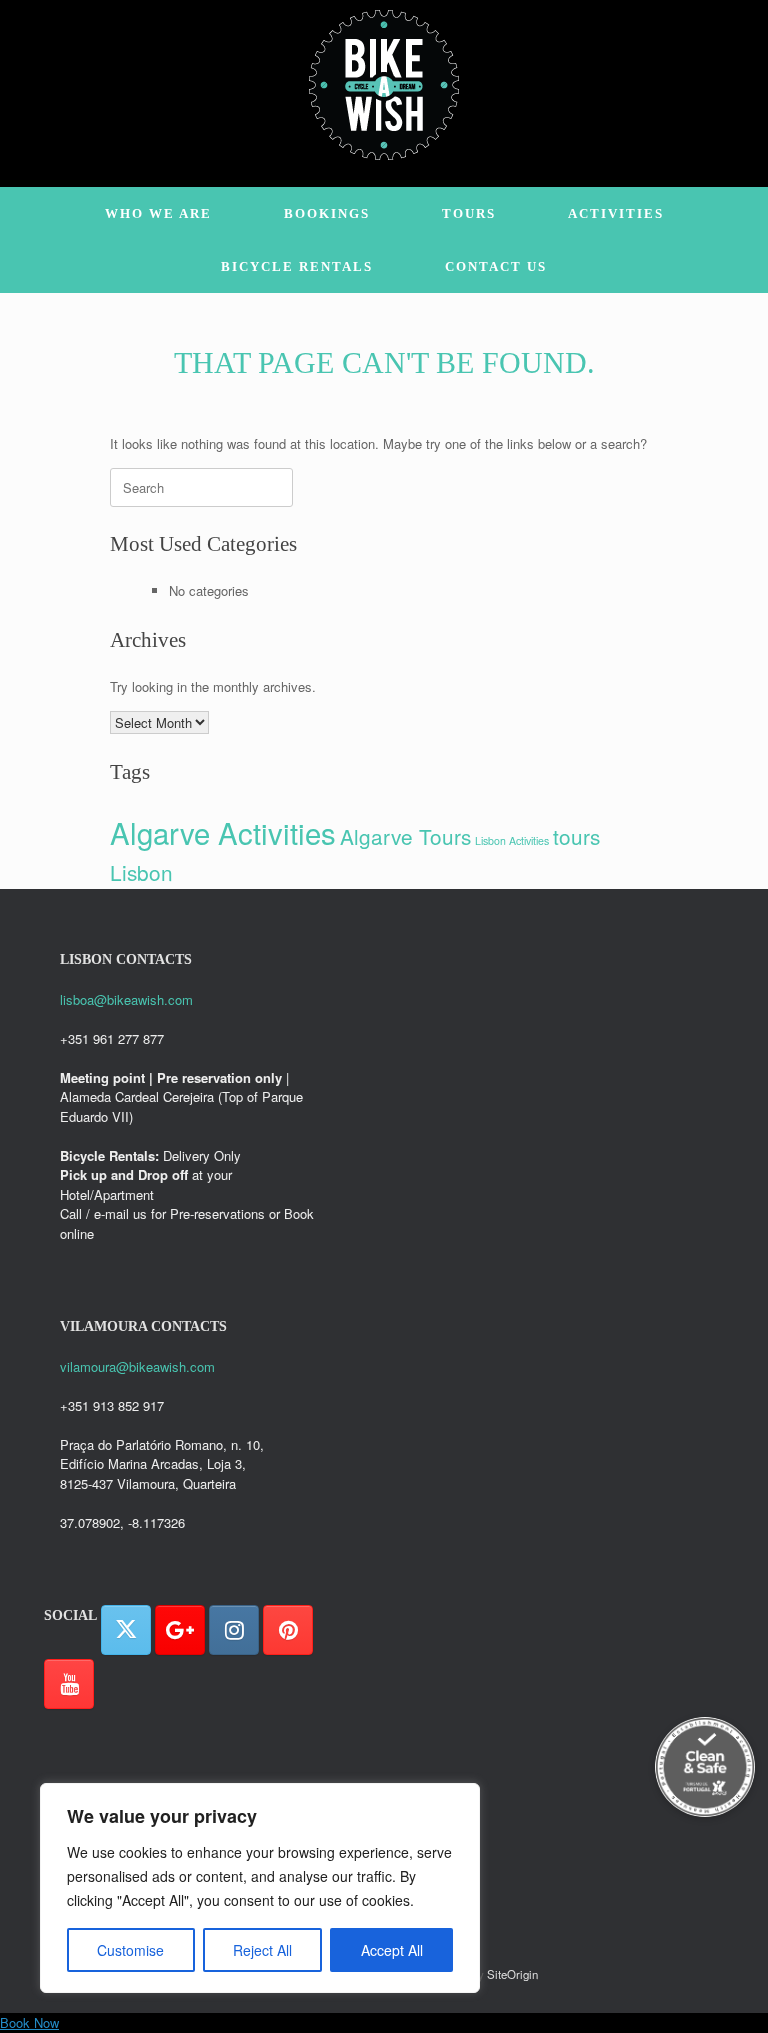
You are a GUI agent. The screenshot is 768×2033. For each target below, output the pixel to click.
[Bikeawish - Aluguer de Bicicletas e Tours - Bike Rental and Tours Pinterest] (288, 1630)
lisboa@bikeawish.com (126, 999)
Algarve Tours (405, 836)
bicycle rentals (297, 266)
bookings (327, 213)
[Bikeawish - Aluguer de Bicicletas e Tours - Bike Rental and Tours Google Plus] (180, 1630)
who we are (158, 213)
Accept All (392, 1950)
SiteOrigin (512, 1974)
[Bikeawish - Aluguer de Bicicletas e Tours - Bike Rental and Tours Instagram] (234, 1630)
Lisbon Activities (512, 840)
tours (469, 213)
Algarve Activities (223, 832)
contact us (496, 266)
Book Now (29, 2022)
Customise (130, 1950)
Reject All (262, 1950)
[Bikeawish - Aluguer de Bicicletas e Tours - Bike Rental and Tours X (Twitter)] (126, 1630)
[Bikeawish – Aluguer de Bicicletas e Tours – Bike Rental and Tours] (384, 85)
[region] (260, 1888)
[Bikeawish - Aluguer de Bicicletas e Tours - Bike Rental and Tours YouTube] (69, 1684)
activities (616, 213)
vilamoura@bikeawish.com (137, 1366)
